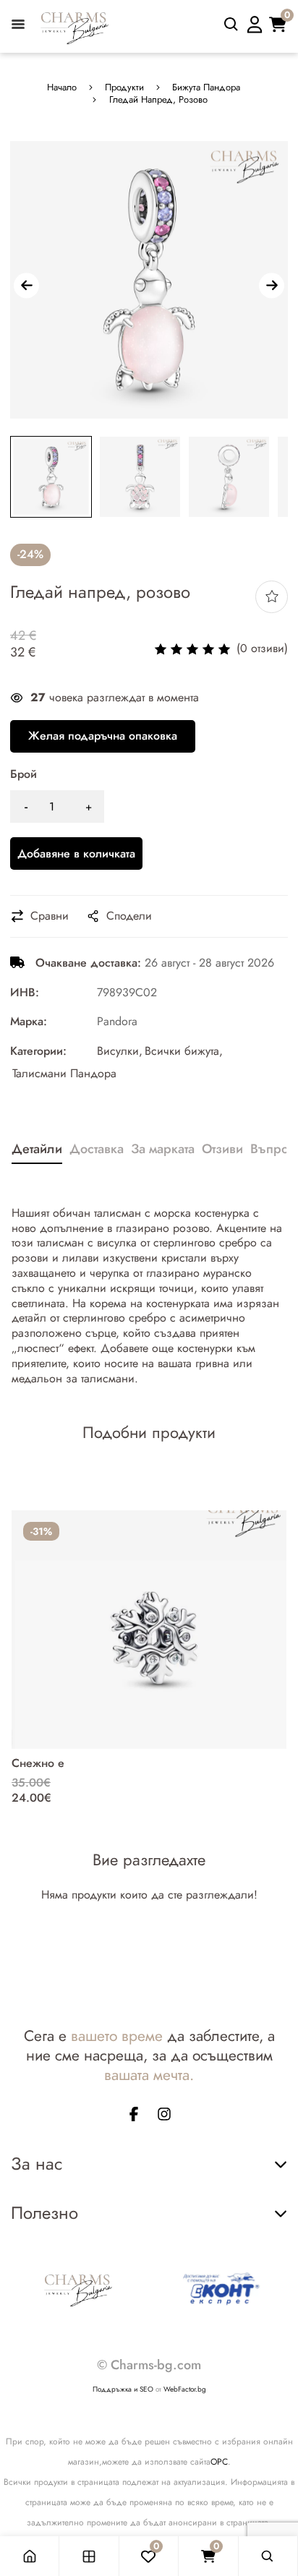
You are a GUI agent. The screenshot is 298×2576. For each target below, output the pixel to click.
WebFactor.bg (185, 2389)
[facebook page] (134, 2117)
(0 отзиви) (262, 649)
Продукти (124, 88)
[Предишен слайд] (26, 285)
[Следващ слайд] (272, 285)
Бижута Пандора (206, 88)
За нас (37, 2164)
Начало (62, 88)
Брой (24, 775)
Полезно (44, 2213)
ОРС (219, 2462)
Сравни (50, 916)
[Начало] (30, 2556)
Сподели (129, 916)
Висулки (118, 1052)
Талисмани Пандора (64, 1074)
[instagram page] (164, 2117)
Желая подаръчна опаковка (103, 736)
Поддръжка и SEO (123, 2389)
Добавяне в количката (76, 853)
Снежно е (38, 1763)
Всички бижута (182, 1052)
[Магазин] (89, 2556)
